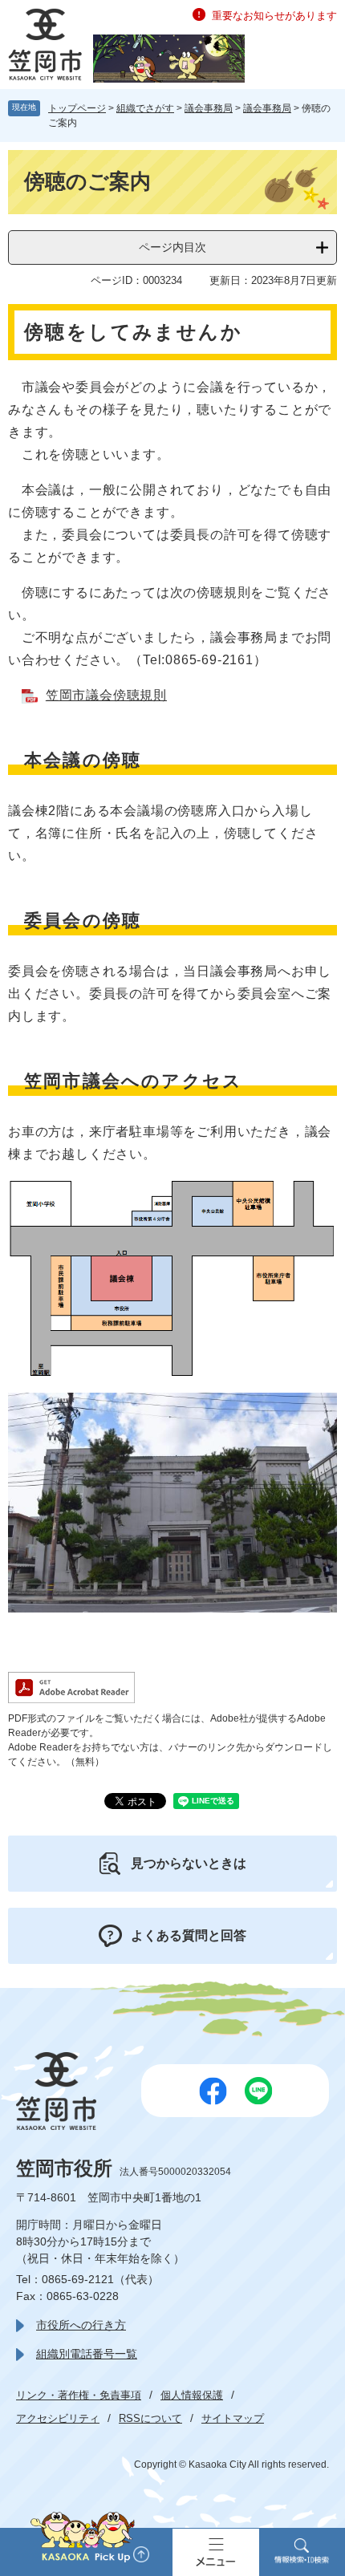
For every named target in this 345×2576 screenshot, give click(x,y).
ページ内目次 (172, 247)
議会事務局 (209, 108)
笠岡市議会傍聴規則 (106, 695)
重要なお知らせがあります (274, 16)
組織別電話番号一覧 (87, 2354)
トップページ (77, 108)
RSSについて (150, 2418)
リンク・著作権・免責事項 (79, 2395)
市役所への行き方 (81, 2325)
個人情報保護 (192, 2395)
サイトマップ (233, 2418)
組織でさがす (145, 108)
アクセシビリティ (58, 2418)
